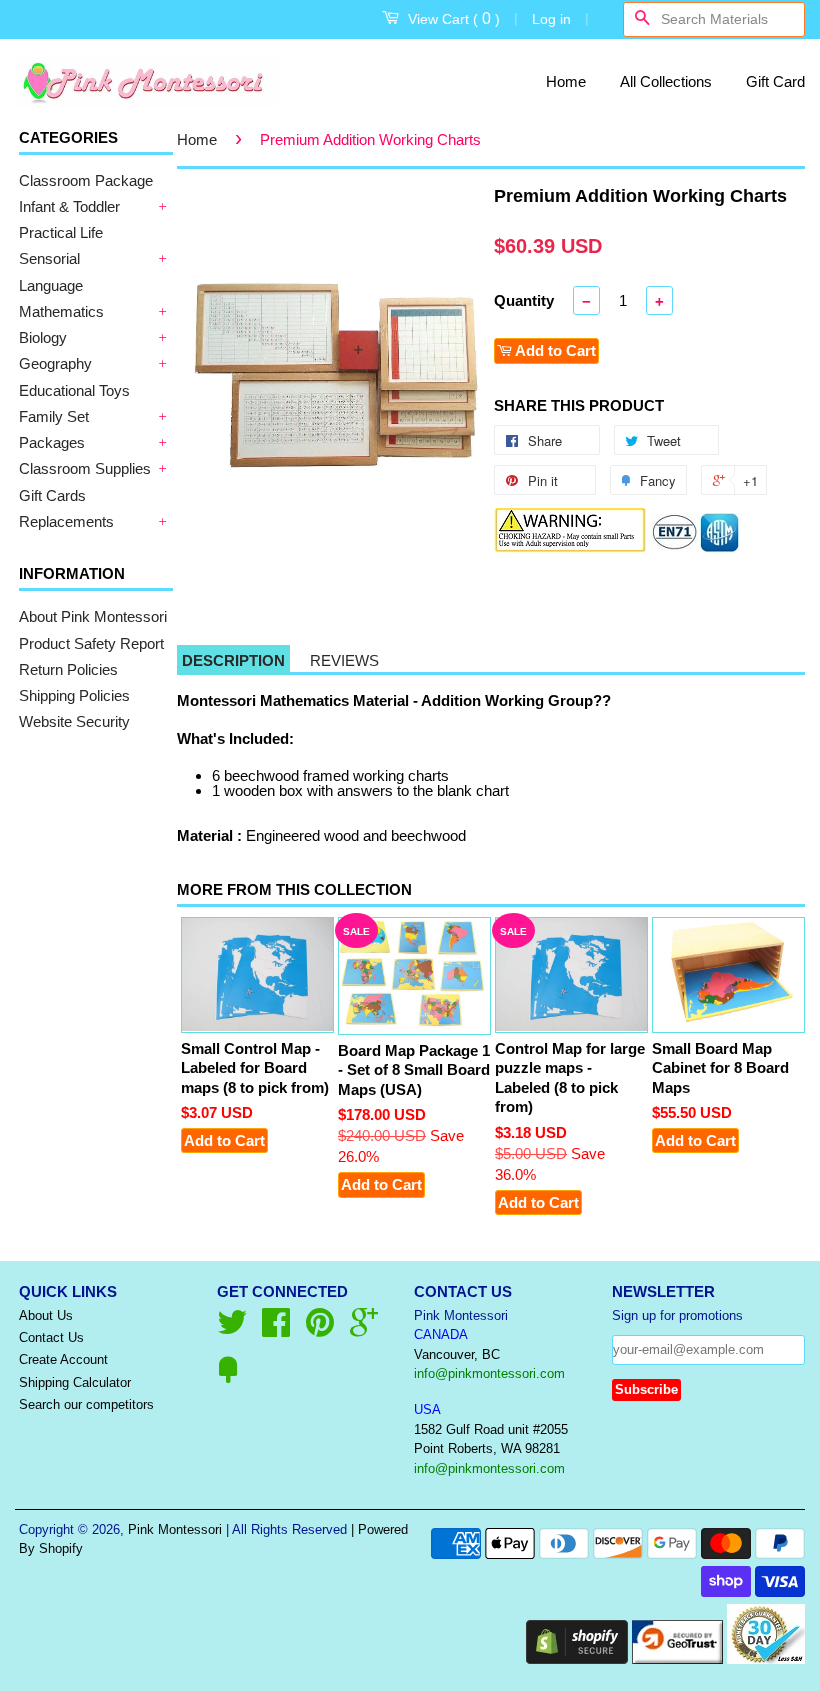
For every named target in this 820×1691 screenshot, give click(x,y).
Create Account (63, 1359)
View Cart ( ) (454, 18)
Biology (43, 337)
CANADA (441, 1334)
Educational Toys (74, 390)
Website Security (74, 721)
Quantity (524, 300)
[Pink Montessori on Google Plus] (364, 1329)
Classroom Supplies (85, 468)
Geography (55, 363)
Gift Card (775, 81)
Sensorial (49, 258)
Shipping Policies (74, 695)
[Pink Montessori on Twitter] (232, 1329)
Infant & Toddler (69, 206)
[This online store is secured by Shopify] (577, 1658)
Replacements (66, 521)
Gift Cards (52, 495)
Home (566, 81)
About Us (46, 1315)
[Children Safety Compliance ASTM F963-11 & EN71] (696, 547)
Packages (52, 442)
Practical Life (61, 232)
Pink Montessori (175, 1529)
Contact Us (51, 1337)
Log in (551, 19)
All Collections (666, 81)
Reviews (344, 660)
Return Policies (68, 669)
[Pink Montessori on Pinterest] (320, 1329)
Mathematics (61, 311)
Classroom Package (86, 180)
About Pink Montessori (93, 616)
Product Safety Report (91, 643)
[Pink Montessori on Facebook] (276, 1329)
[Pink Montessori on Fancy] (228, 1377)
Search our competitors (86, 1404)
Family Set (54, 416)
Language (51, 285)
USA (427, 1409)
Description (233, 660)
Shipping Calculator (75, 1382)
